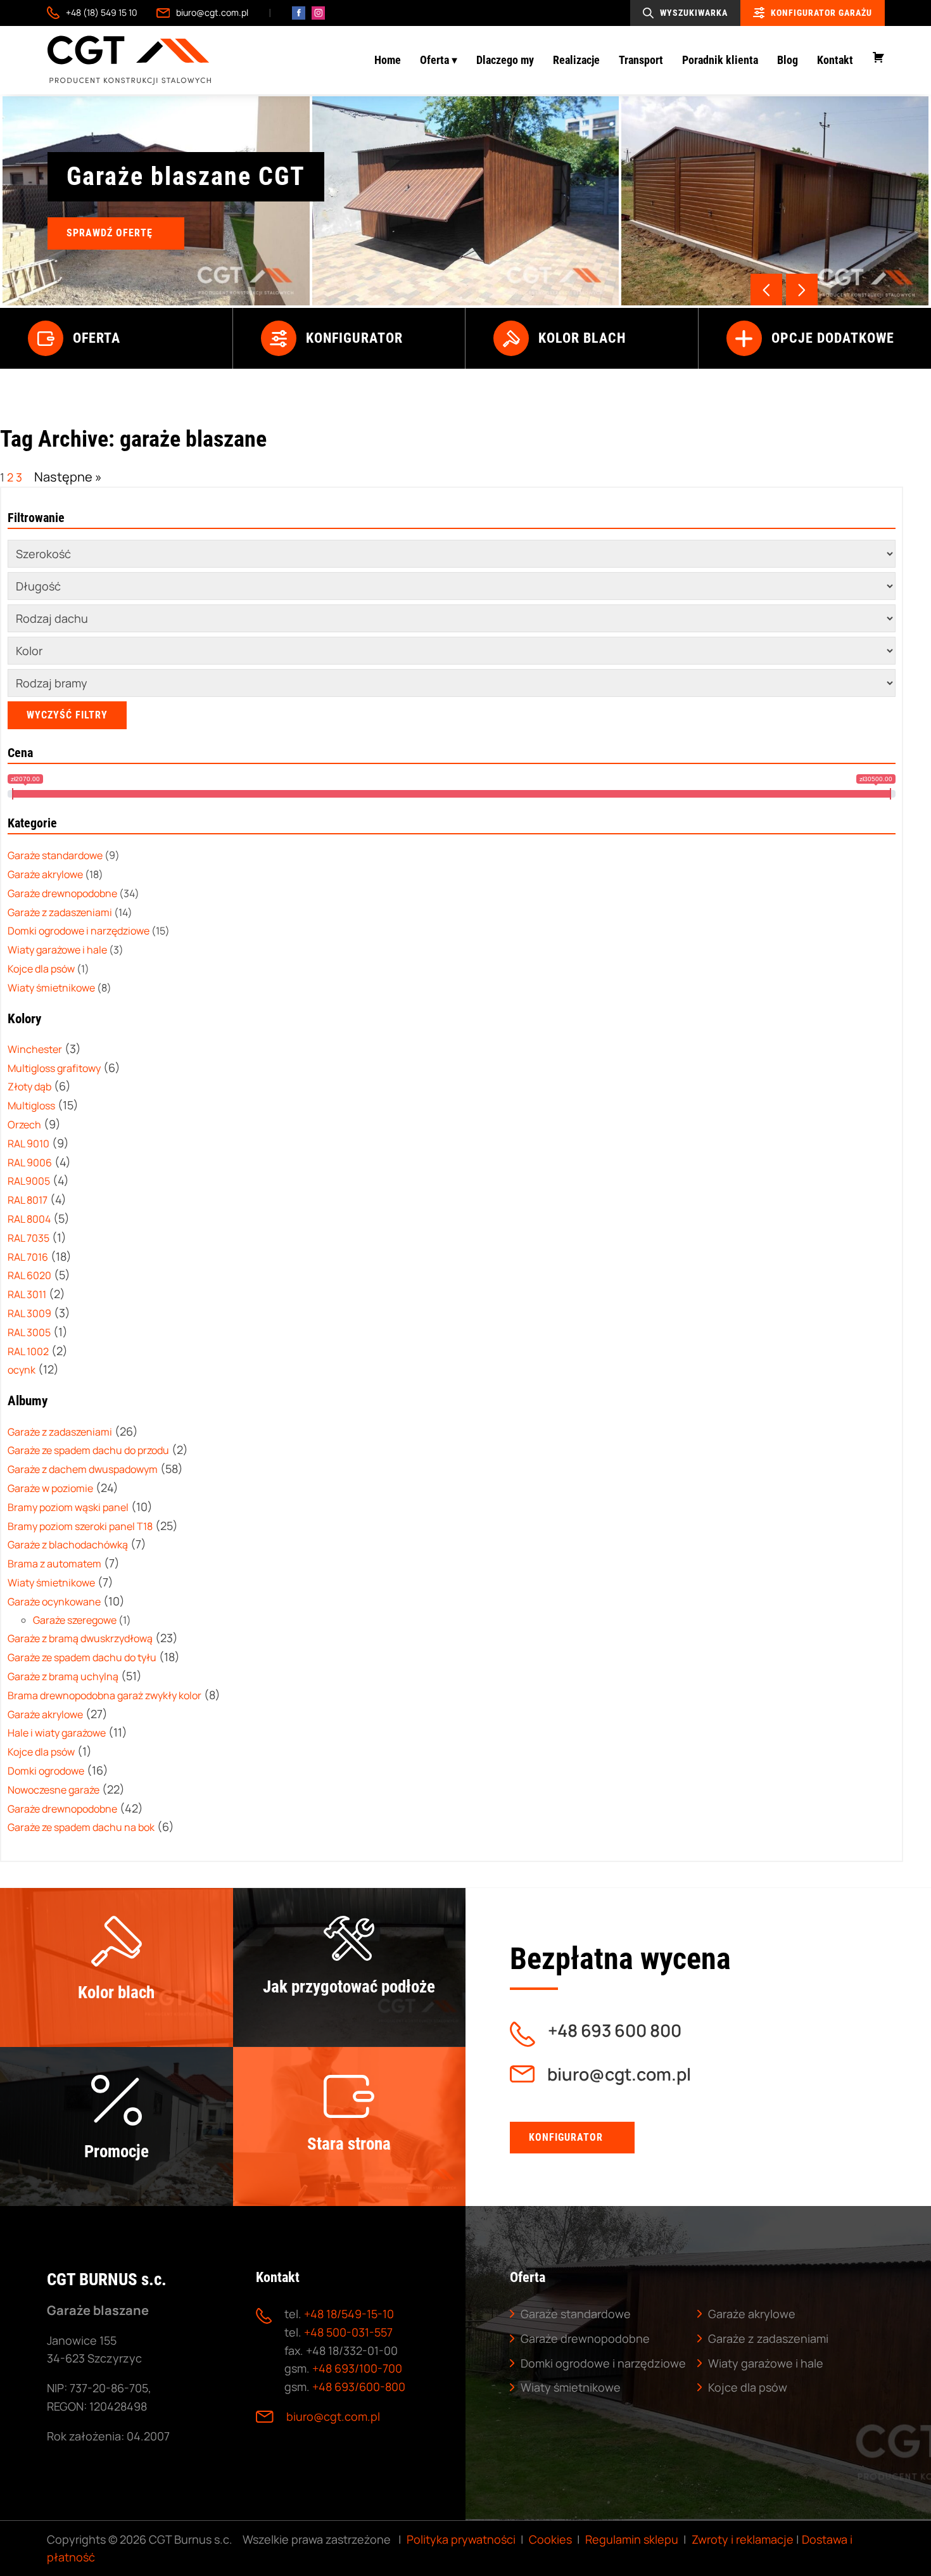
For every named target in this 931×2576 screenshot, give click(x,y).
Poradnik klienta (720, 60)
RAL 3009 (29, 1313)
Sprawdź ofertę (110, 233)
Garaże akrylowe (45, 1714)
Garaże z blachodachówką (68, 1545)
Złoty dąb (29, 1087)
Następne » (68, 477)
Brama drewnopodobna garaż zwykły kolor (104, 1695)
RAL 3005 (29, 1332)
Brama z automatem (54, 1564)
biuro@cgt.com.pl (212, 12)
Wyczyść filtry (67, 715)
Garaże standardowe (576, 2314)
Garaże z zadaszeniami (60, 1432)
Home (388, 60)
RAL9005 (29, 1182)
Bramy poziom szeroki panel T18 (80, 1526)
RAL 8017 (28, 1201)
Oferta (97, 338)
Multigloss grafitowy (54, 1068)
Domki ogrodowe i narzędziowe (603, 2363)
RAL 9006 (30, 1163)
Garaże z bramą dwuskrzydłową (80, 1639)
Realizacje (576, 60)
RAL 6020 (29, 1276)
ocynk (22, 1370)
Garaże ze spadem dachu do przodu (88, 1451)
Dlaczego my (505, 60)
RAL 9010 (28, 1144)
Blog (788, 60)
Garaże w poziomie (50, 1488)
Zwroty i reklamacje (743, 2539)
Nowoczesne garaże (54, 1790)
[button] (802, 290)
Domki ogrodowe (46, 1771)
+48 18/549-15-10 (349, 2314)
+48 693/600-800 (359, 2387)
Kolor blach (582, 338)
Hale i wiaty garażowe (57, 1733)
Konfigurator (354, 338)
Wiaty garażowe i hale (766, 2363)
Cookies (550, 2539)
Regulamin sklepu (632, 2539)
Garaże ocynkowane (54, 1602)
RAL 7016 (28, 1257)
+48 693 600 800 (615, 2031)
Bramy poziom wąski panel (68, 1507)
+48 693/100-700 (357, 2368)
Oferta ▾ (439, 60)
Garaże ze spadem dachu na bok (81, 1828)
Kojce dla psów (41, 1752)
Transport (641, 60)
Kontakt (835, 60)
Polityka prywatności (461, 2539)
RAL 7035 (28, 1238)
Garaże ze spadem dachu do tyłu (82, 1657)
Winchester (35, 1049)
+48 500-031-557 (348, 2332)
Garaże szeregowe (75, 1620)
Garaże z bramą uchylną (63, 1676)
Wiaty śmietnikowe (51, 1583)
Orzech (24, 1125)
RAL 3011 (27, 1294)
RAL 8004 (29, 1219)
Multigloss (31, 1106)
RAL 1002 (28, 1351)
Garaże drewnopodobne (62, 1809)
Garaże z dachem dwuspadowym (83, 1469)
